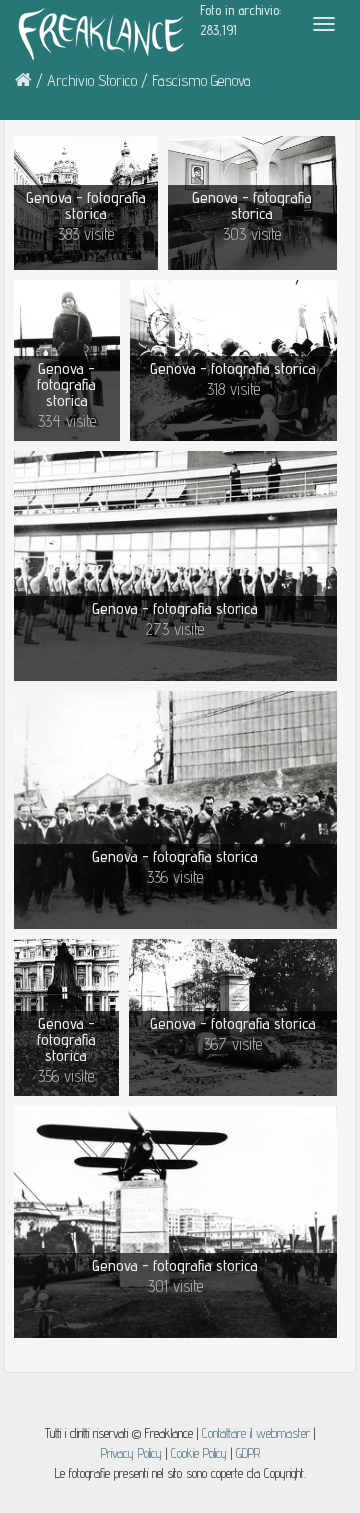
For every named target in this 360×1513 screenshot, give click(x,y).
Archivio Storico (92, 80)
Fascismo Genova (201, 80)
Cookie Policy (201, 1453)
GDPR (248, 1453)
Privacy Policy (131, 1453)
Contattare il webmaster (256, 1433)
